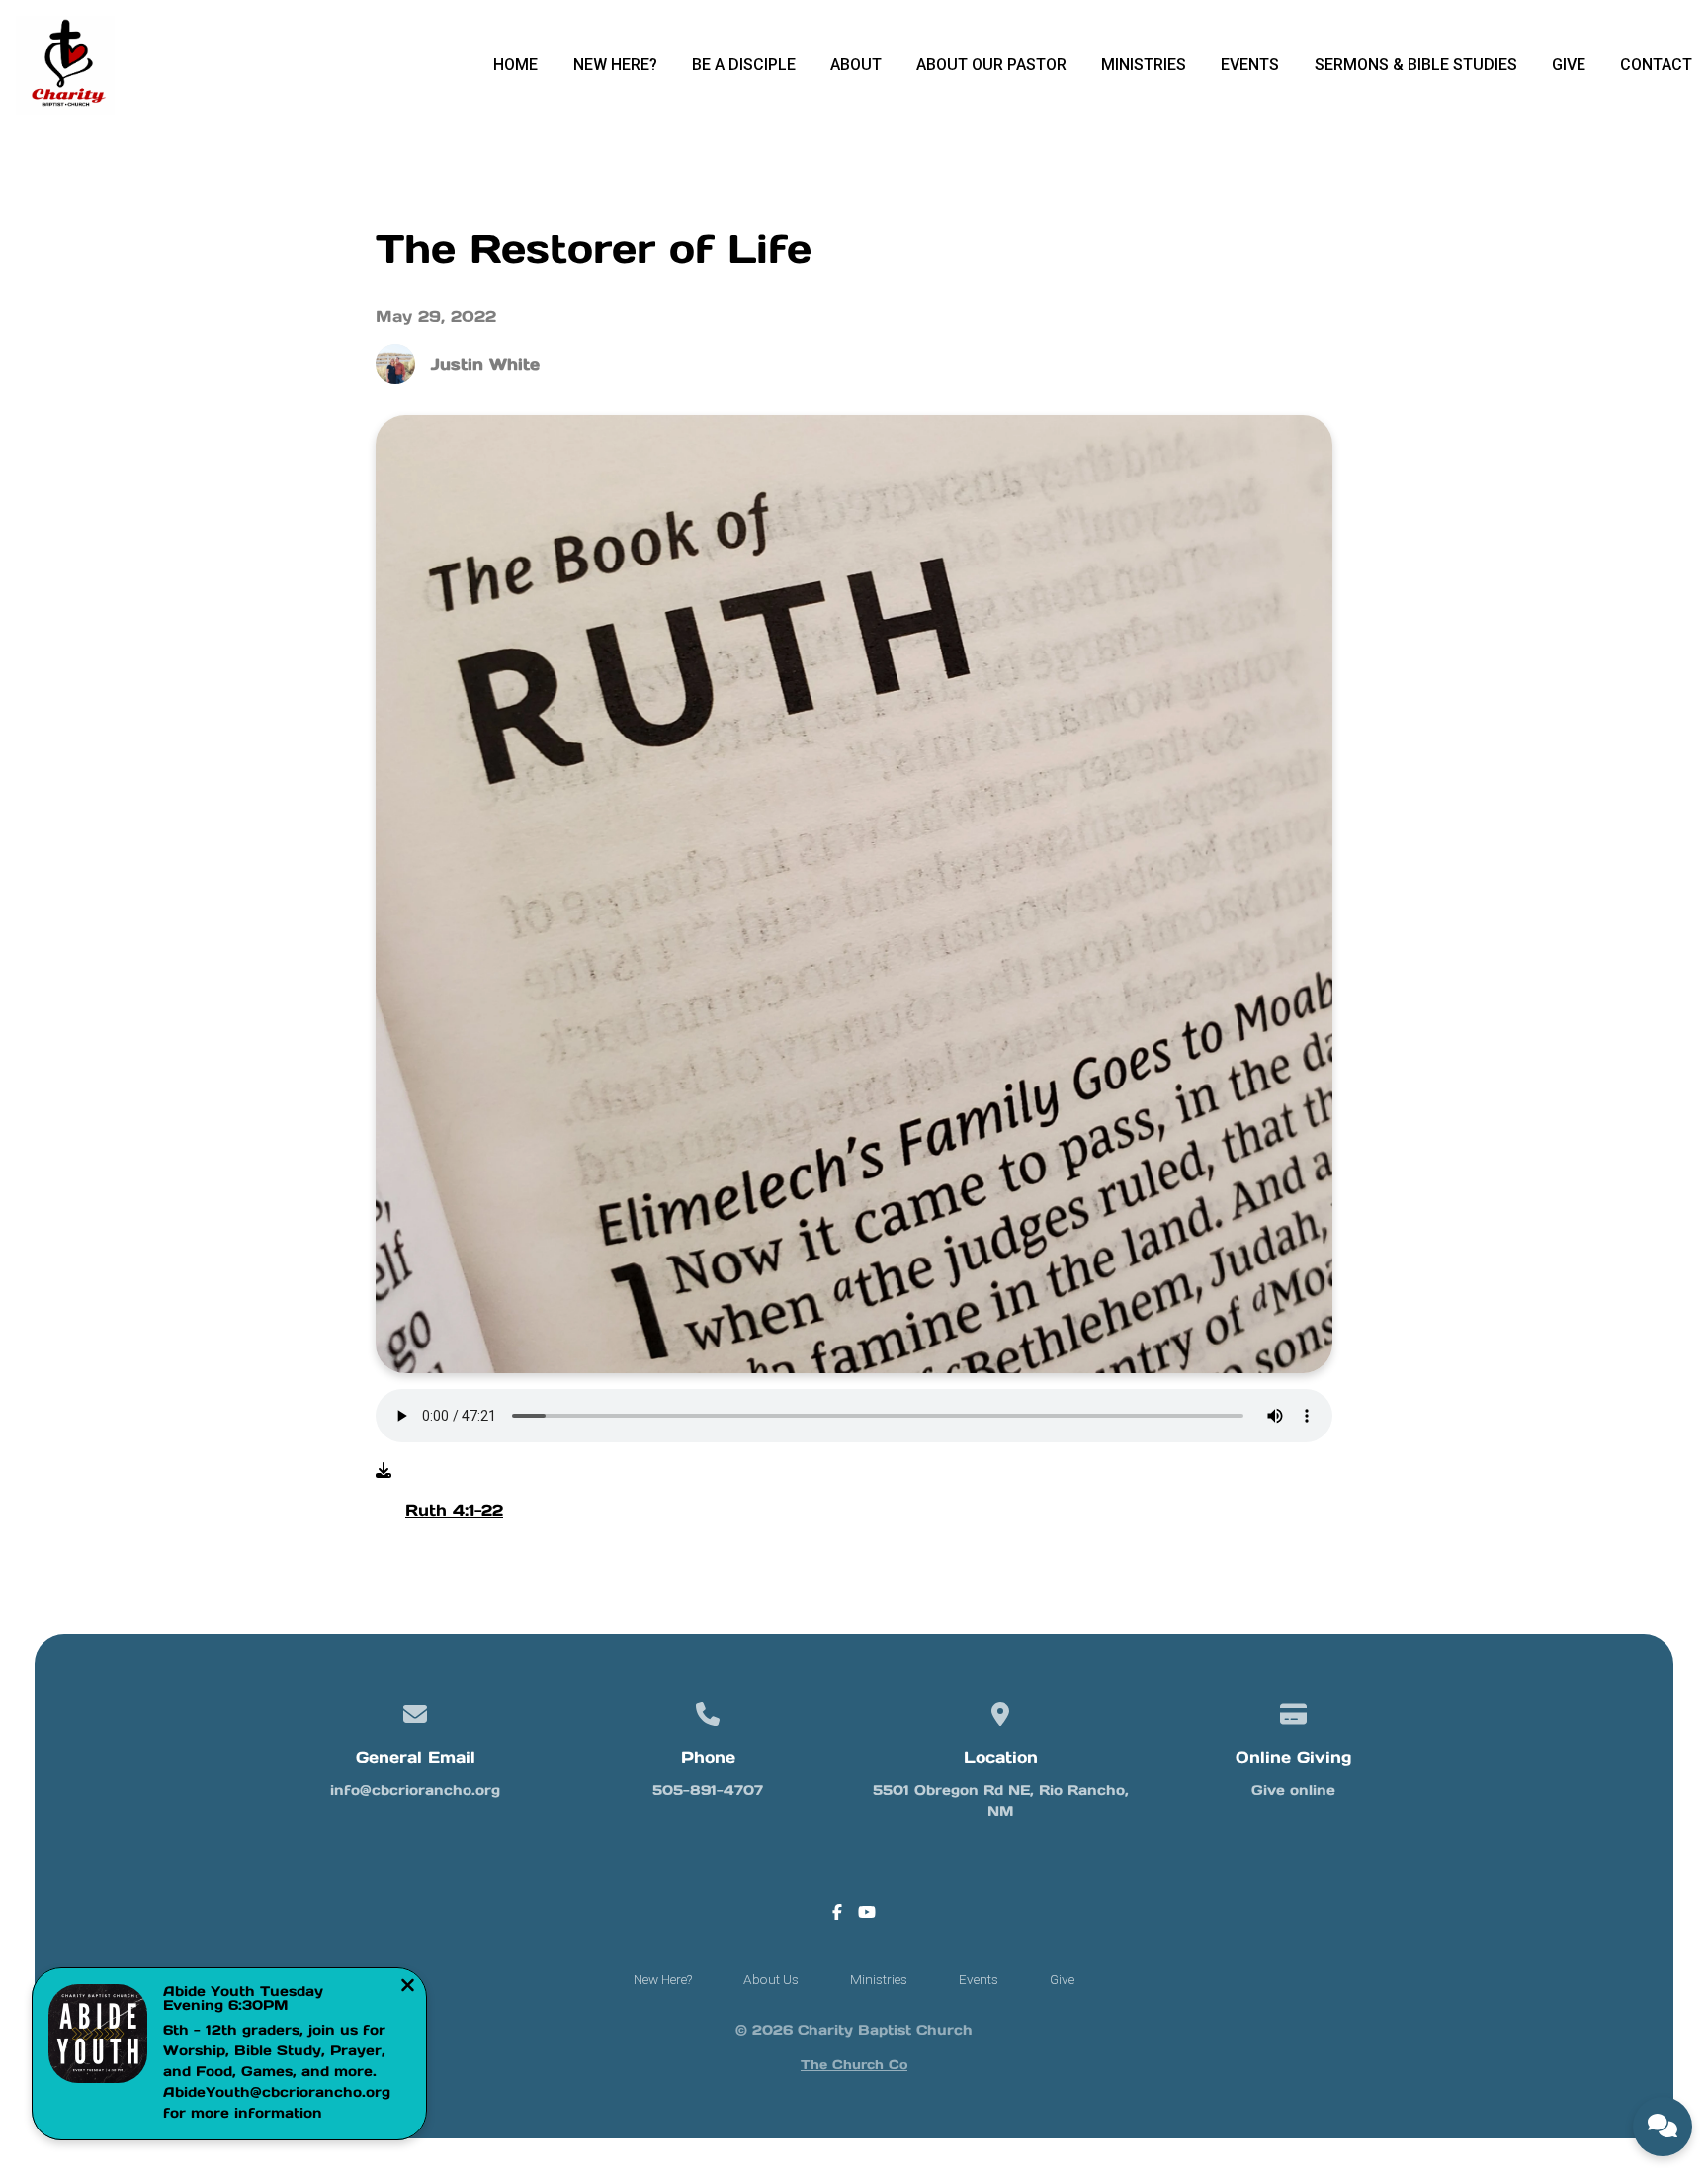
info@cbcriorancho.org (415, 1790)
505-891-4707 (708, 1790)
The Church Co (854, 2065)
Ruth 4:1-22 (454, 1510)
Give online (1293, 1790)
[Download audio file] (384, 1470)
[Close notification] (408, 1987)
